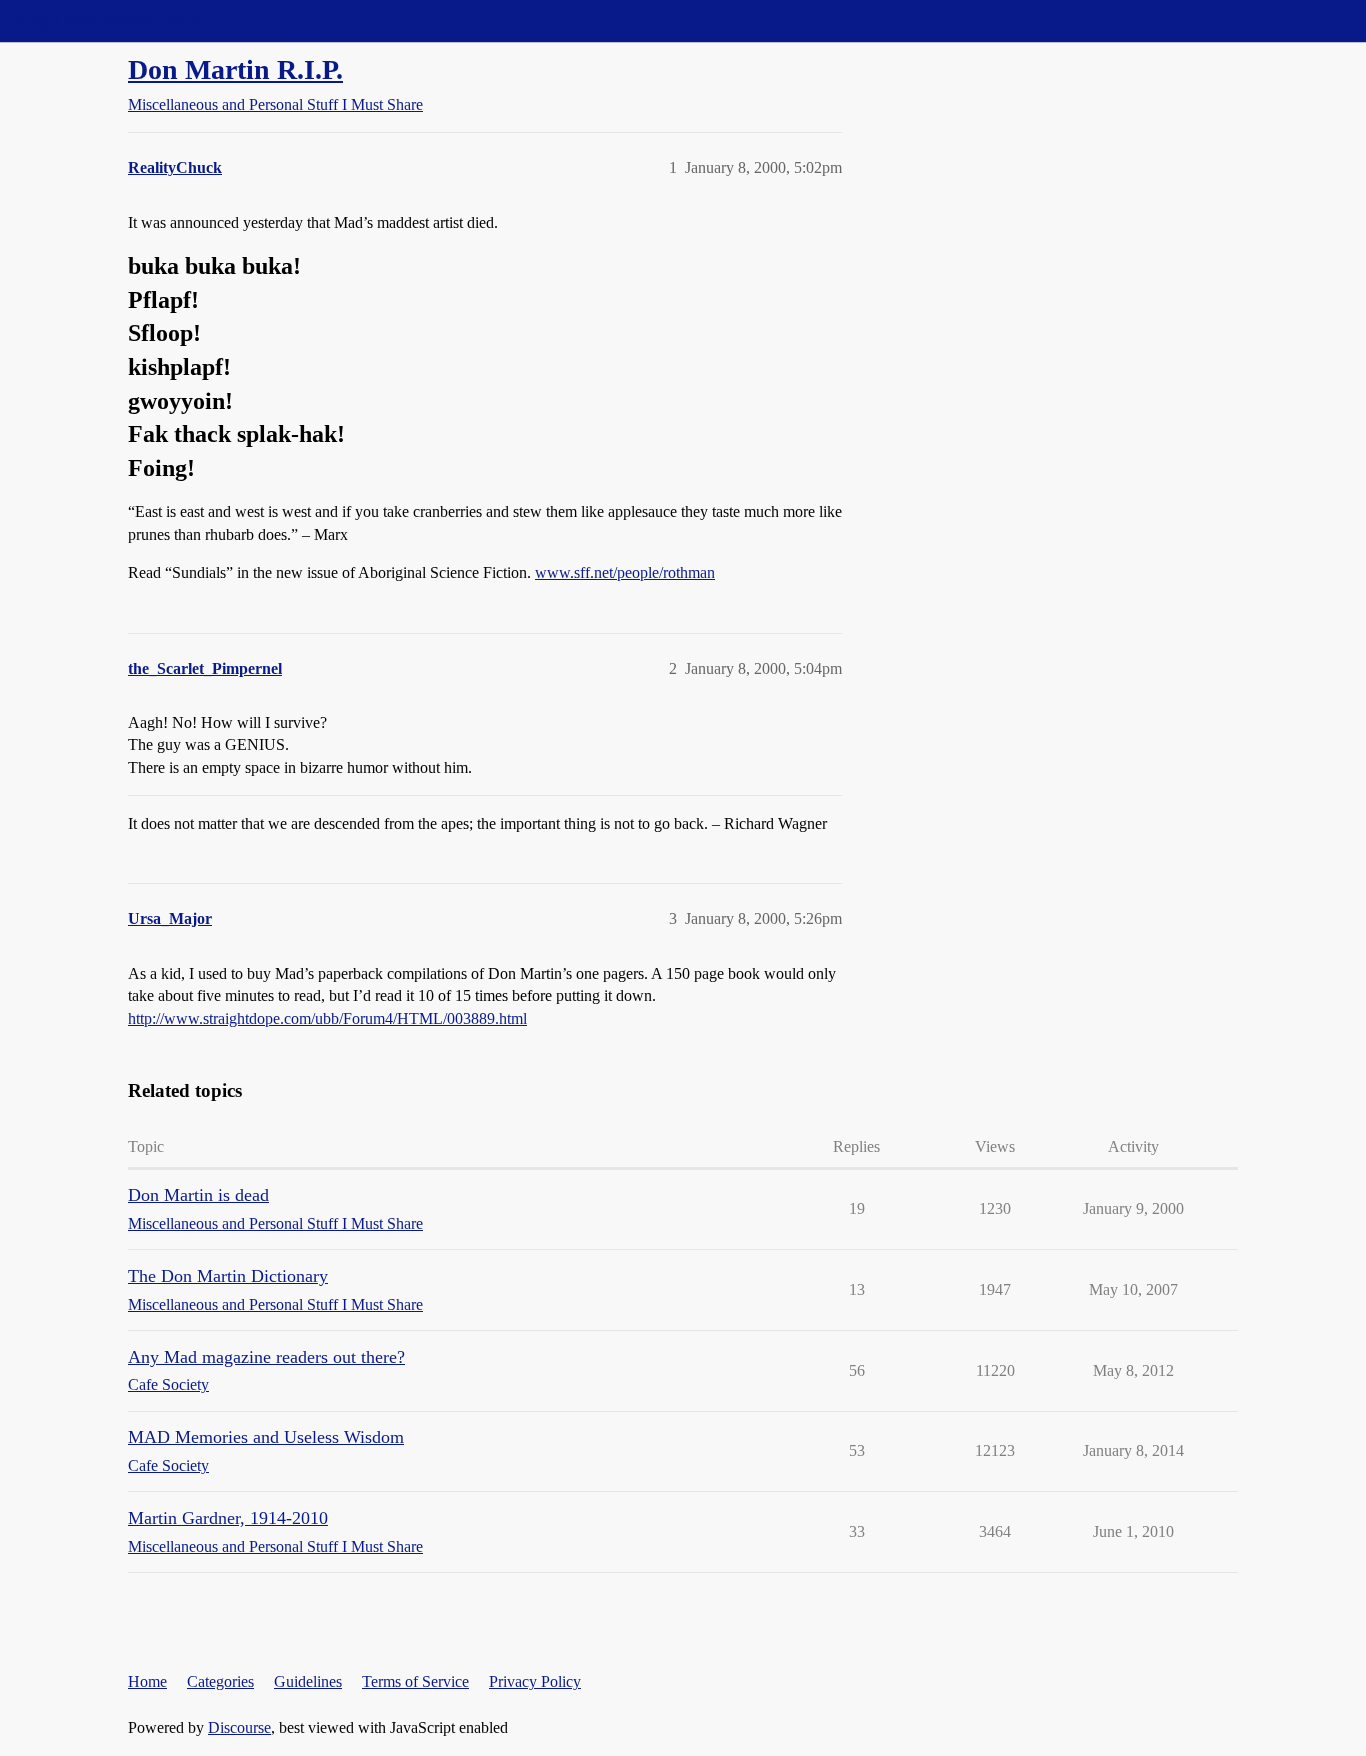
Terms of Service (415, 1681)
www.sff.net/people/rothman (625, 572)
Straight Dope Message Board (105, 20)
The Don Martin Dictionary (228, 1276)
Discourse (239, 1727)
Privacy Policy (535, 1681)
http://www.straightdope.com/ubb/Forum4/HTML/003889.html (327, 1018)
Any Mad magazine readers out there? (266, 1357)
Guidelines (308, 1681)
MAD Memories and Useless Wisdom (266, 1437)
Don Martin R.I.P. (235, 69)
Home (147, 1681)
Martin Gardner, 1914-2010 (228, 1518)
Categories (220, 1681)
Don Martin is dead (198, 1195)
